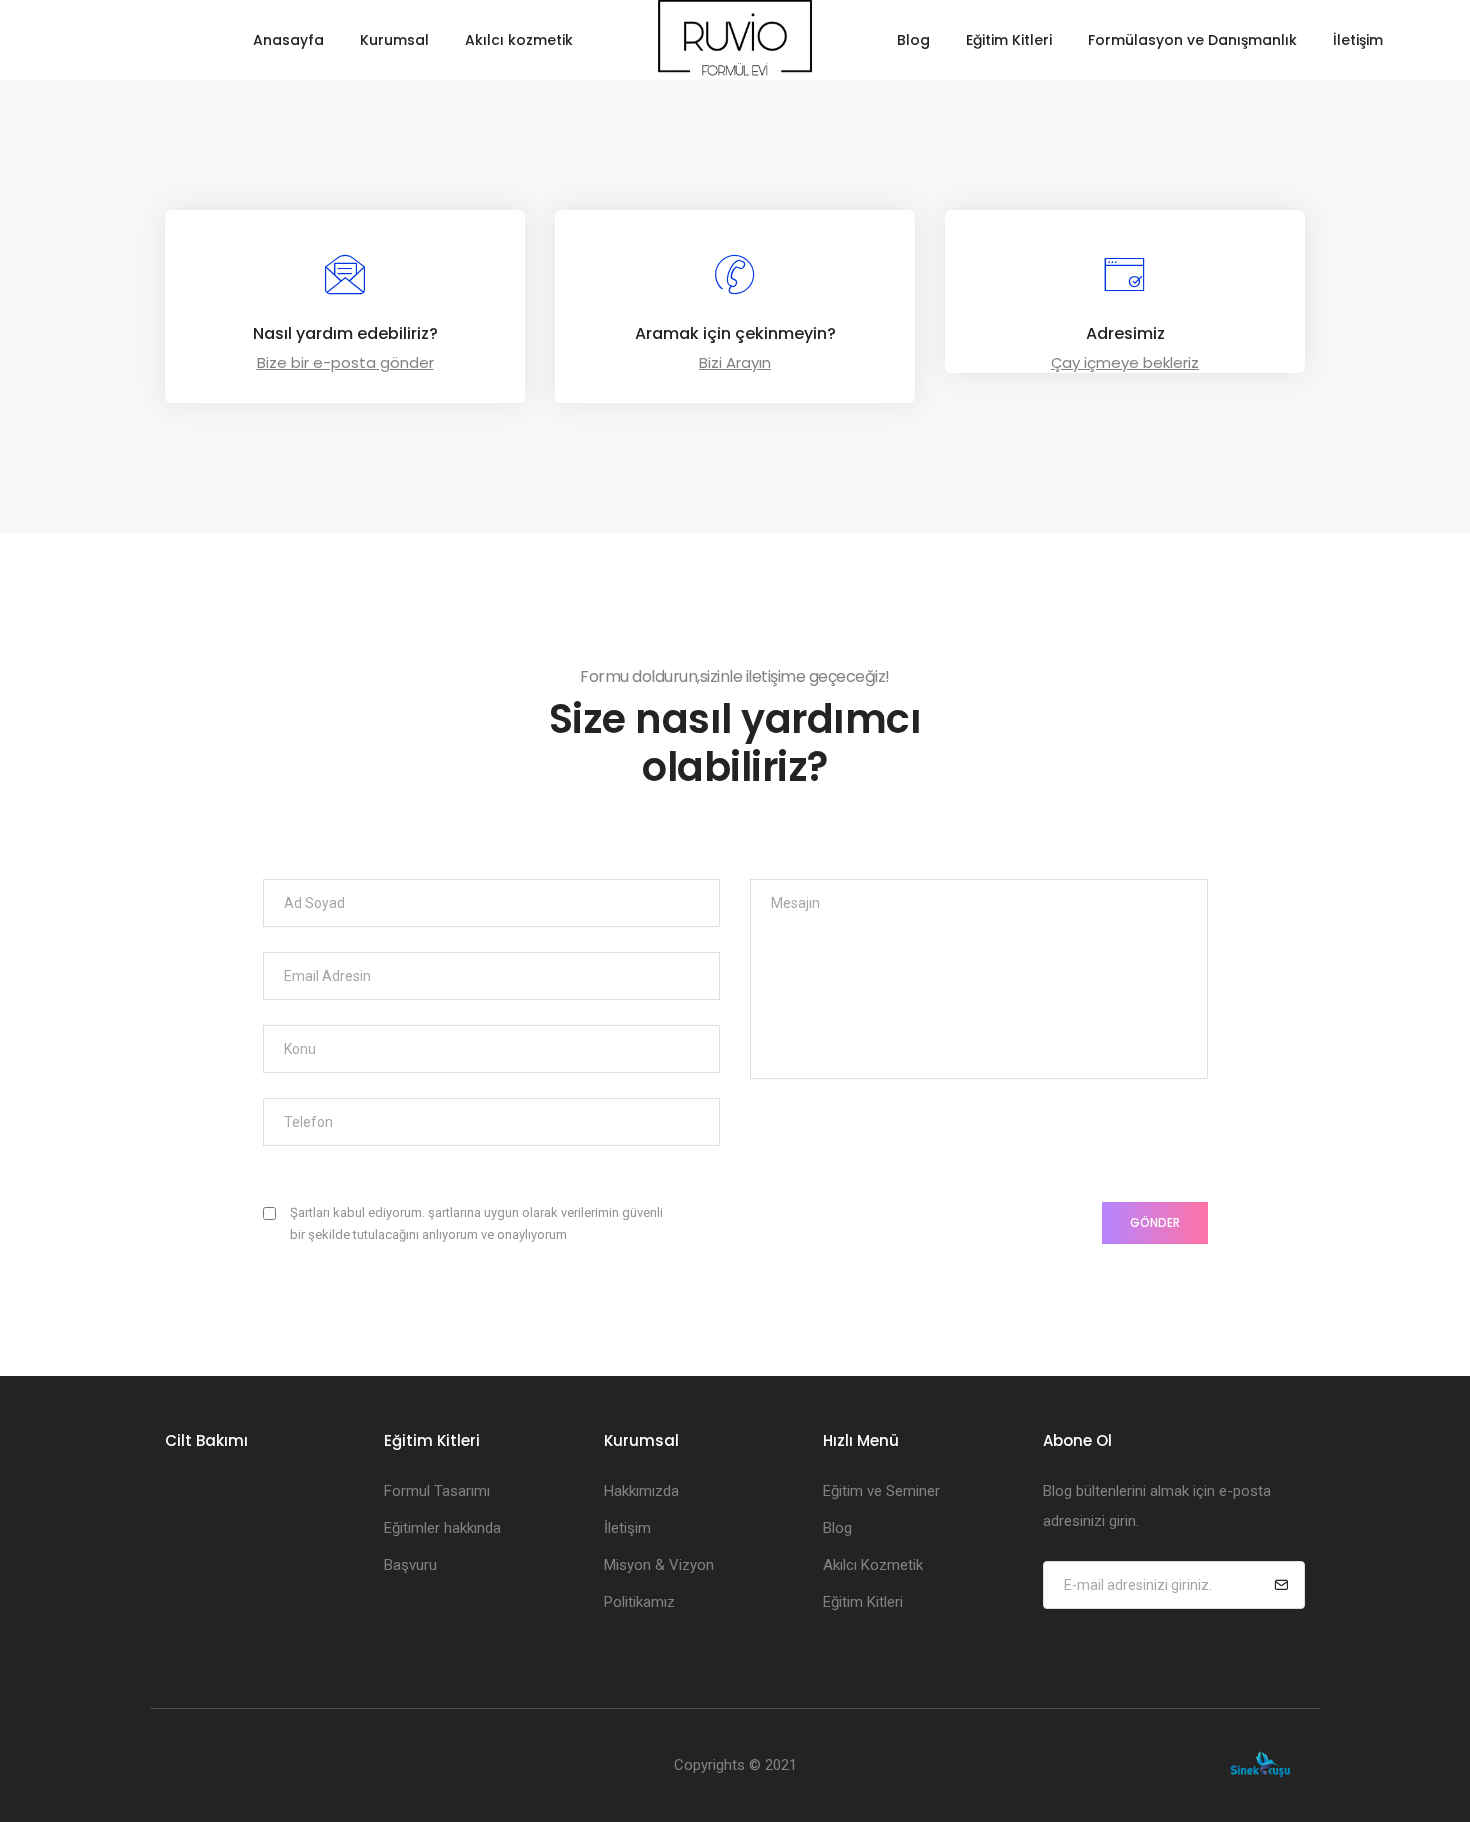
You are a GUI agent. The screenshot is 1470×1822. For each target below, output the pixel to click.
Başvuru (410, 1565)
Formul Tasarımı (437, 1491)
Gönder (1155, 1222)
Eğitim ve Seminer (881, 1491)
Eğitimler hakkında (442, 1528)
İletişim (1358, 40)
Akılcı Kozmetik (873, 1565)
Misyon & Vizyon (659, 1565)
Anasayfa (288, 40)
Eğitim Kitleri (1009, 40)
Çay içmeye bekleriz (1125, 362)
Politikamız (639, 1602)
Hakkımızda (641, 1491)
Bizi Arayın (735, 362)
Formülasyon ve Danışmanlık (1192, 40)
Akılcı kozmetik (519, 40)
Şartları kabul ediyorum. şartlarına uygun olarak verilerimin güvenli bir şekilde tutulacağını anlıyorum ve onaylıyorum (476, 1223)
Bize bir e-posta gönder (345, 362)
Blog (913, 40)
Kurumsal (394, 40)
